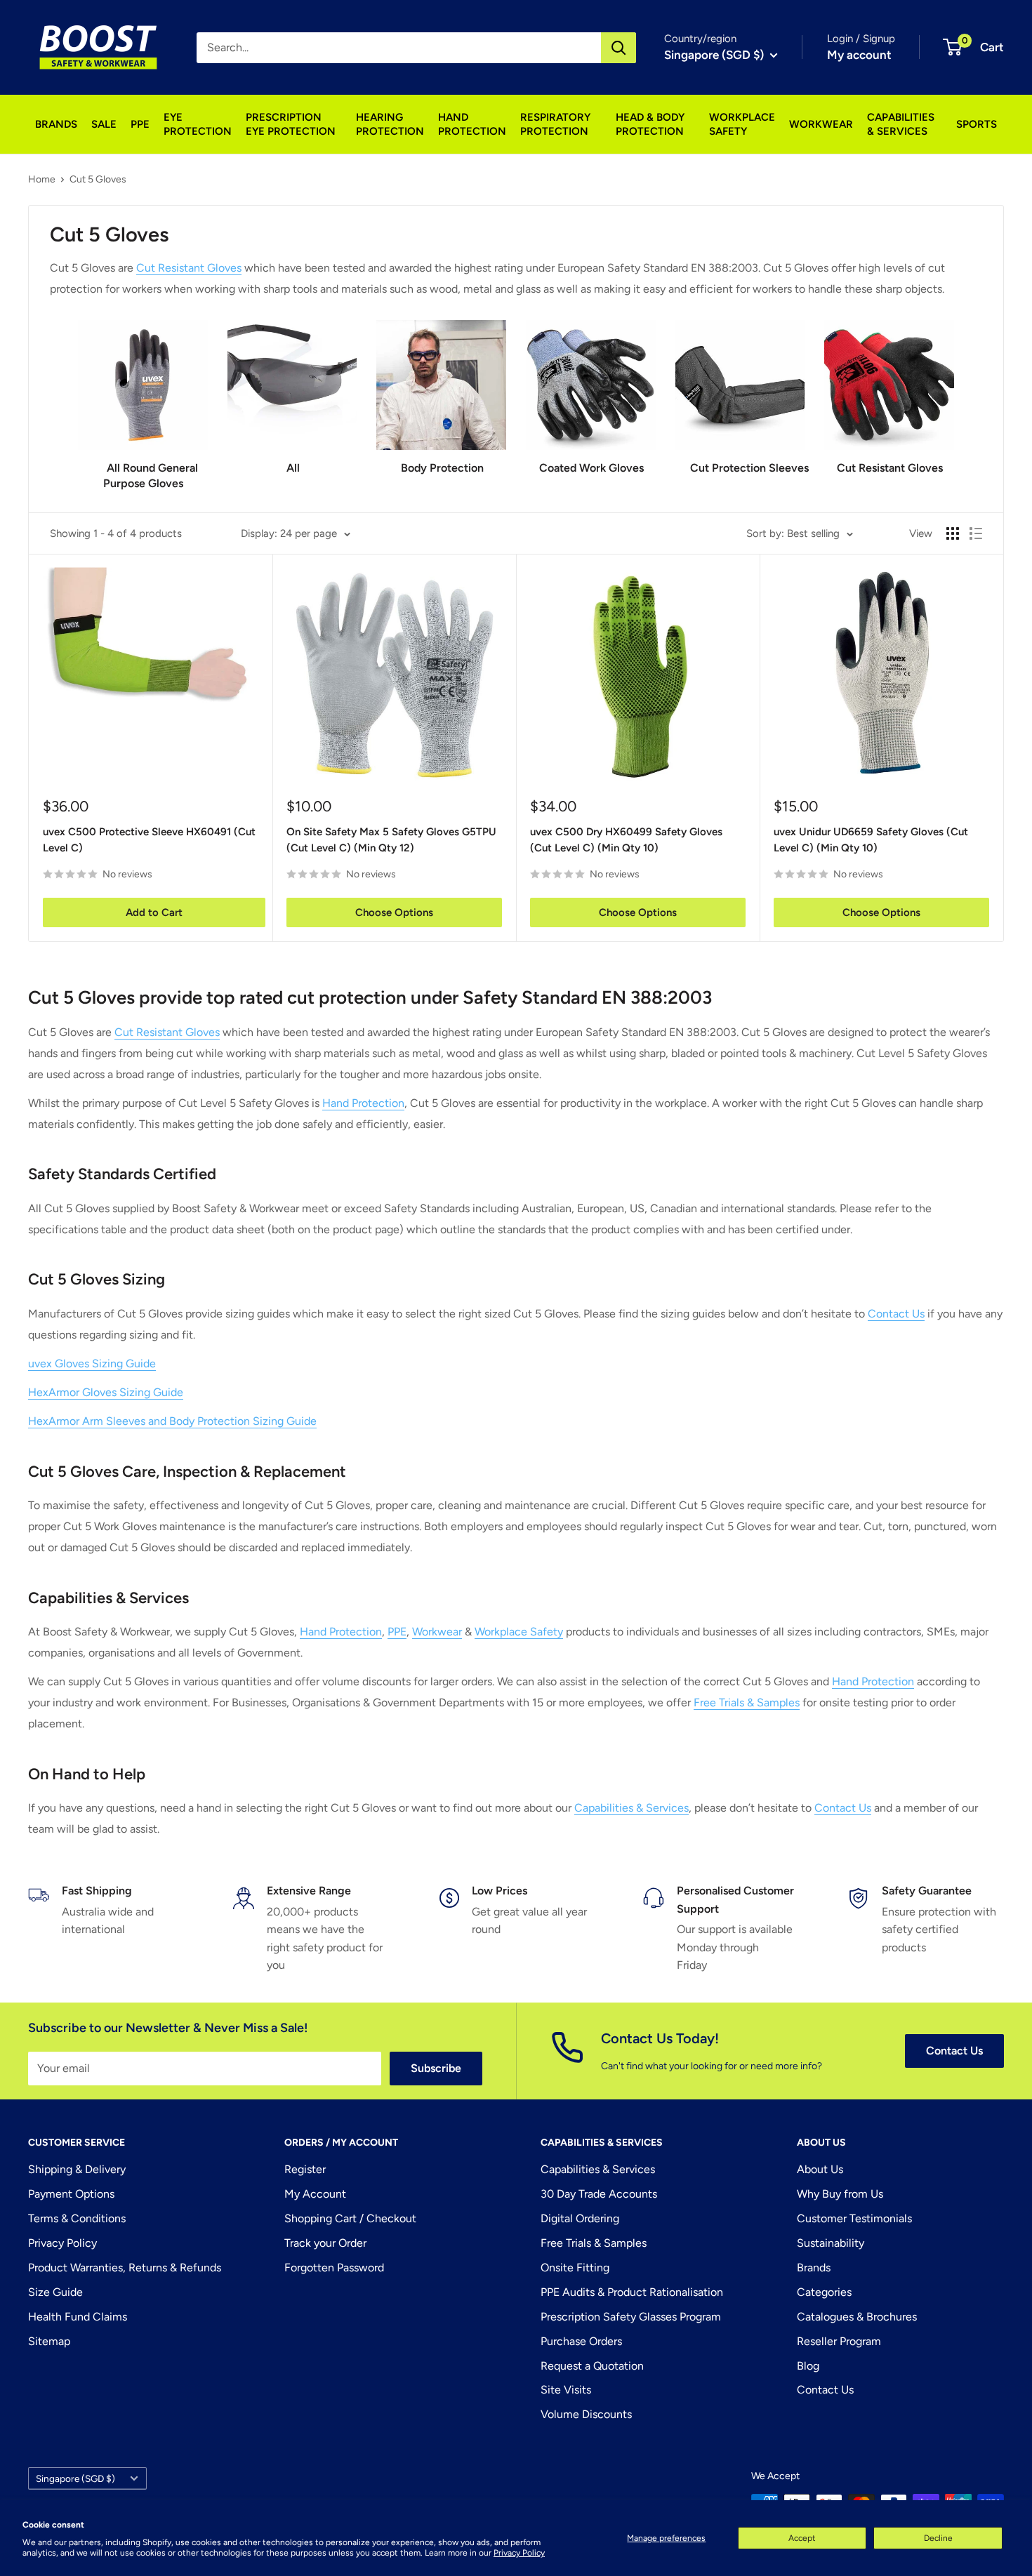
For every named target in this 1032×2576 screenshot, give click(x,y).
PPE (140, 124)
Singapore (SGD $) (75, 2478)
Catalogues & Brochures (857, 2317)
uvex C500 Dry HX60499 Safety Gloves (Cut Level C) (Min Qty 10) (626, 840)
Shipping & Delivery (77, 2169)
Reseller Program (839, 2341)
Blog (808, 2366)
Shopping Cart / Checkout (350, 2218)
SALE (104, 124)
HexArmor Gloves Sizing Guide (106, 1392)
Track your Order (325, 2243)
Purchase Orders (581, 2341)
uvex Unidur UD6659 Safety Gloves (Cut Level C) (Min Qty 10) (871, 840)
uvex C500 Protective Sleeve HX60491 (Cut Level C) (149, 840)
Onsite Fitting (575, 2268)
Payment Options (71, 2194)
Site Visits (566, 2390)
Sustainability (831, 2243)
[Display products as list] (976, 533)
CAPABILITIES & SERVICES (901, 124)
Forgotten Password (334, 2268)
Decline (938, 2538)
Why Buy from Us (840, 2194)
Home (42, 179)
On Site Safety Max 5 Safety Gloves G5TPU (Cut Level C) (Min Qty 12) (391, 840)
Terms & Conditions (77, 2218)
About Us (820, 2169)
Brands (814, 2268)
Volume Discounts (586, 2414)
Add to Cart (154, 912)
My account (859, 55)
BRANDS (56, 124)
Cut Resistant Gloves (189, 268)
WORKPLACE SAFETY (742, 124)
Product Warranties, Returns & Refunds (125, 2268)
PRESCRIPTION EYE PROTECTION (291, 124)
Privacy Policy (519, 2553)
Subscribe (436, 2068)
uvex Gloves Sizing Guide (92, 1363)
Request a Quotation (592, 2366)
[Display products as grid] (953, 533)
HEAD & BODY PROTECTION (650, 124)
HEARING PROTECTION (390, 124)
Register (305, 2169)
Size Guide (55, 2292)
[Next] (954, 392)
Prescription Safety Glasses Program (631, 2317)
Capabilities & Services (631, 1808)
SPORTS (977, 124)
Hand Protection (363, 1103)
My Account (315, 2194)
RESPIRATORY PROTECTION (555, 124)
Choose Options (394, 912)
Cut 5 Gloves (98, 179)
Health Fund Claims (78, 2317)
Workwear (437, 1632)
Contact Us (896, 1314)
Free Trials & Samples (747, 1702)
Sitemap (49, 2341)
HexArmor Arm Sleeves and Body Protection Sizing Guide (172, 1421)
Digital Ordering (580, 2218)
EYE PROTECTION (198, 124)
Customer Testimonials (854, 2218)
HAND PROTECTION (472, 124)
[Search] (618, 48)
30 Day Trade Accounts (599, 2194)
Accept (802, 2538)
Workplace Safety (519, 1632)
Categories (824, 2292)
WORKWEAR (821, 124)
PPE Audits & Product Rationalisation (632, 2292)
